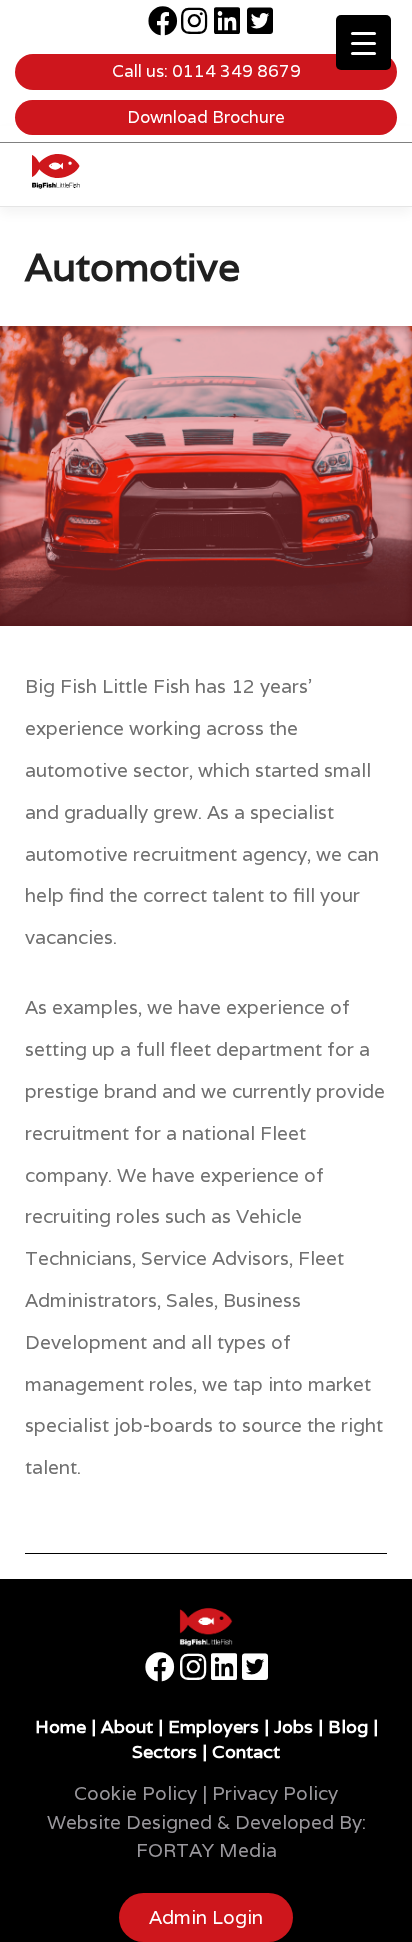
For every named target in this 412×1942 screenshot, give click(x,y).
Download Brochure (206, 117)
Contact (246, 1751)
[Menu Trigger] (363, 42)
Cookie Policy (135, 1793)
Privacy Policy (275, 1793)
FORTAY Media (206, 1850)
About (127, 1726)
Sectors (164, 1751)
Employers (213, 1726)
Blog (348, 1726)
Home (60, 1726)
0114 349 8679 (236, 71)
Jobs (293, 1726)
